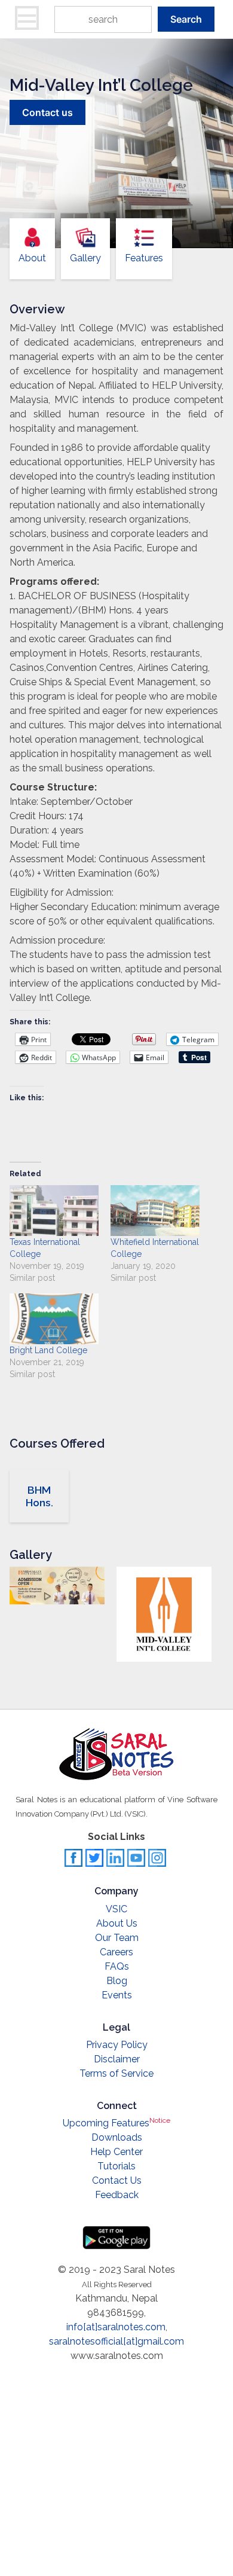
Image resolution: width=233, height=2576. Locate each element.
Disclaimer (117, 2059)
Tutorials (116, 2166)
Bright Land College (48, 1350)
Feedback (117, 2195)
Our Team (117, 1938)
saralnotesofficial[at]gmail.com (116, 2341)
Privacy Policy (117, 2045)
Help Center (116, 2152)
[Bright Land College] (54, 1319)
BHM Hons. (39, 1496)
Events (117, 1995)
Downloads (117, 2137)
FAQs (117, 1966)
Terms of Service (116, 2073)
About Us (117, 1923)
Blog (117, 1981)
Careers (116, 1952)
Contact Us (117, 2180)
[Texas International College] (54, 1211)
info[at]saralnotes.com (116, 2327)
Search (186, 19)
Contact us (47, 112)
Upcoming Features (116, 2123)
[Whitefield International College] (155, 1211)
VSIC (116, 1909)
